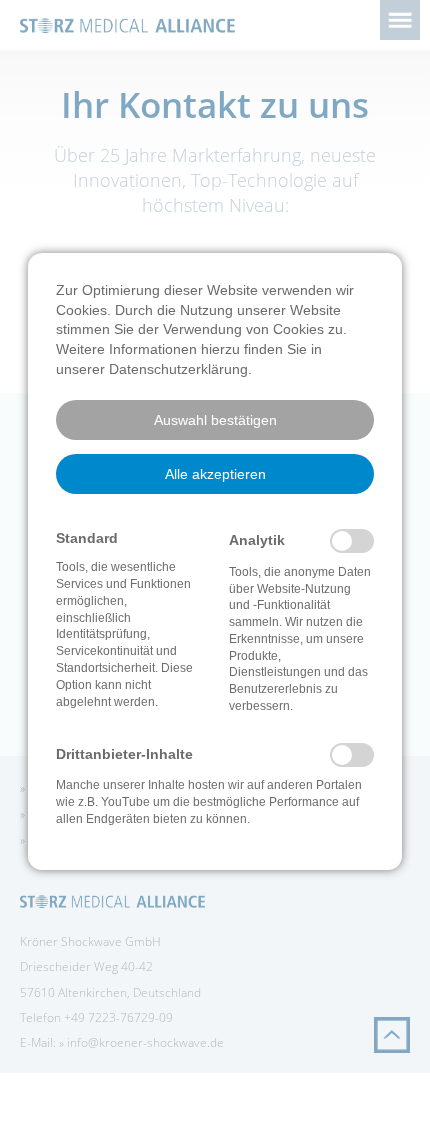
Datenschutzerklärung (178, 369)
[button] (215, 420)
